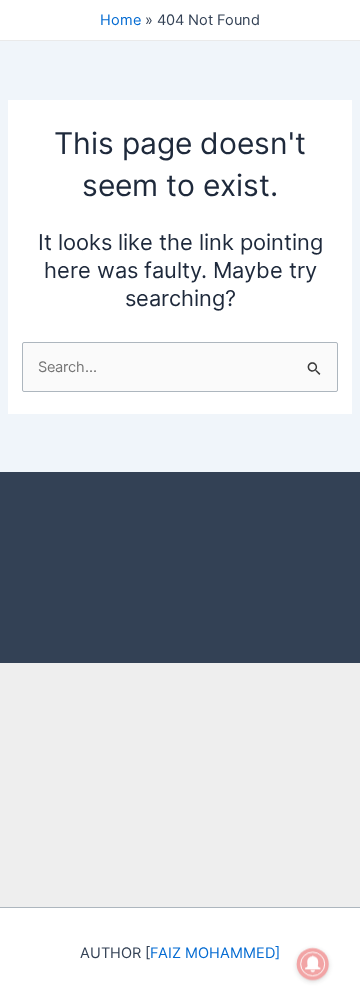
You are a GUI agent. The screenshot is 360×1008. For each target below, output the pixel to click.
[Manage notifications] (313, 964)
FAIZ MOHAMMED (212, 953)
